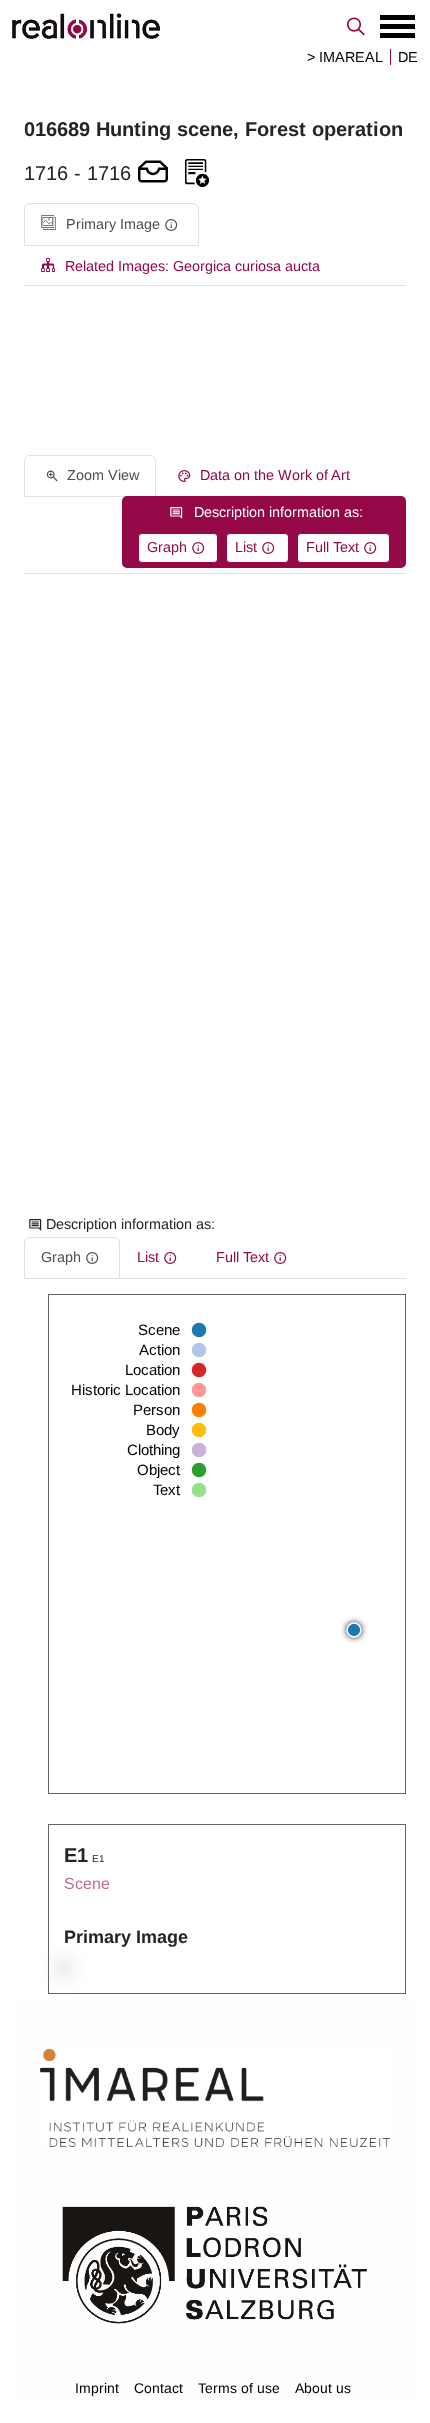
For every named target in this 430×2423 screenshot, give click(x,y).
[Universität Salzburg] (215, 2263)
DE (408, 57)
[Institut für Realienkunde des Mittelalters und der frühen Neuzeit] (215, 2098)
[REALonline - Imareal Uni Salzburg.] (215, 26)
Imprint (97, 2388)
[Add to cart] (153, 173)
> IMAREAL (345, 57)
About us (323, 2388)
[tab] (111, 224)
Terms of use (239, 2388)
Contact (158, 2388)
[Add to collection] (197, 173)
